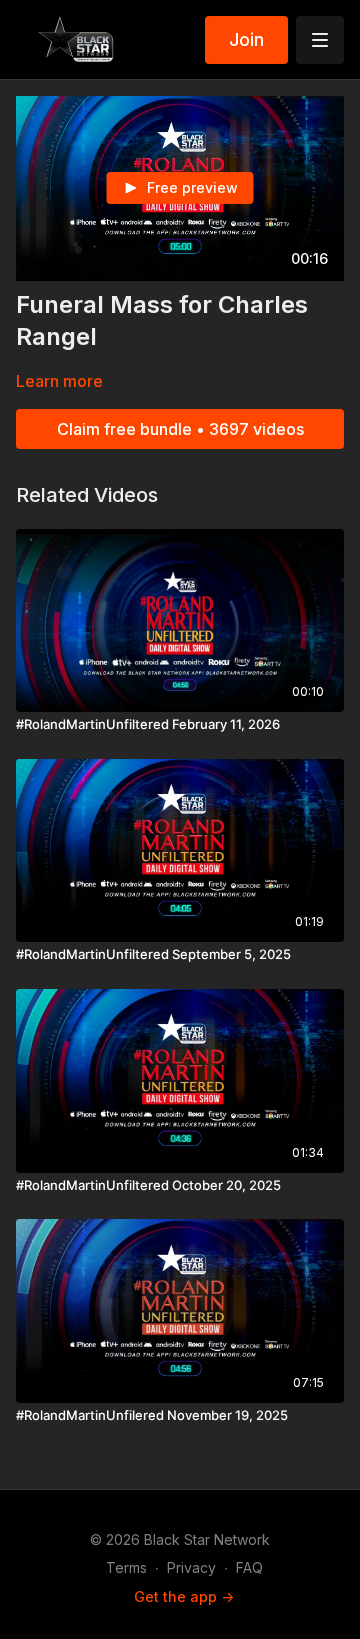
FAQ (249, 1567)
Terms (126, 1567)
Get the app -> (184, 1596)
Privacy (191, 1567)
